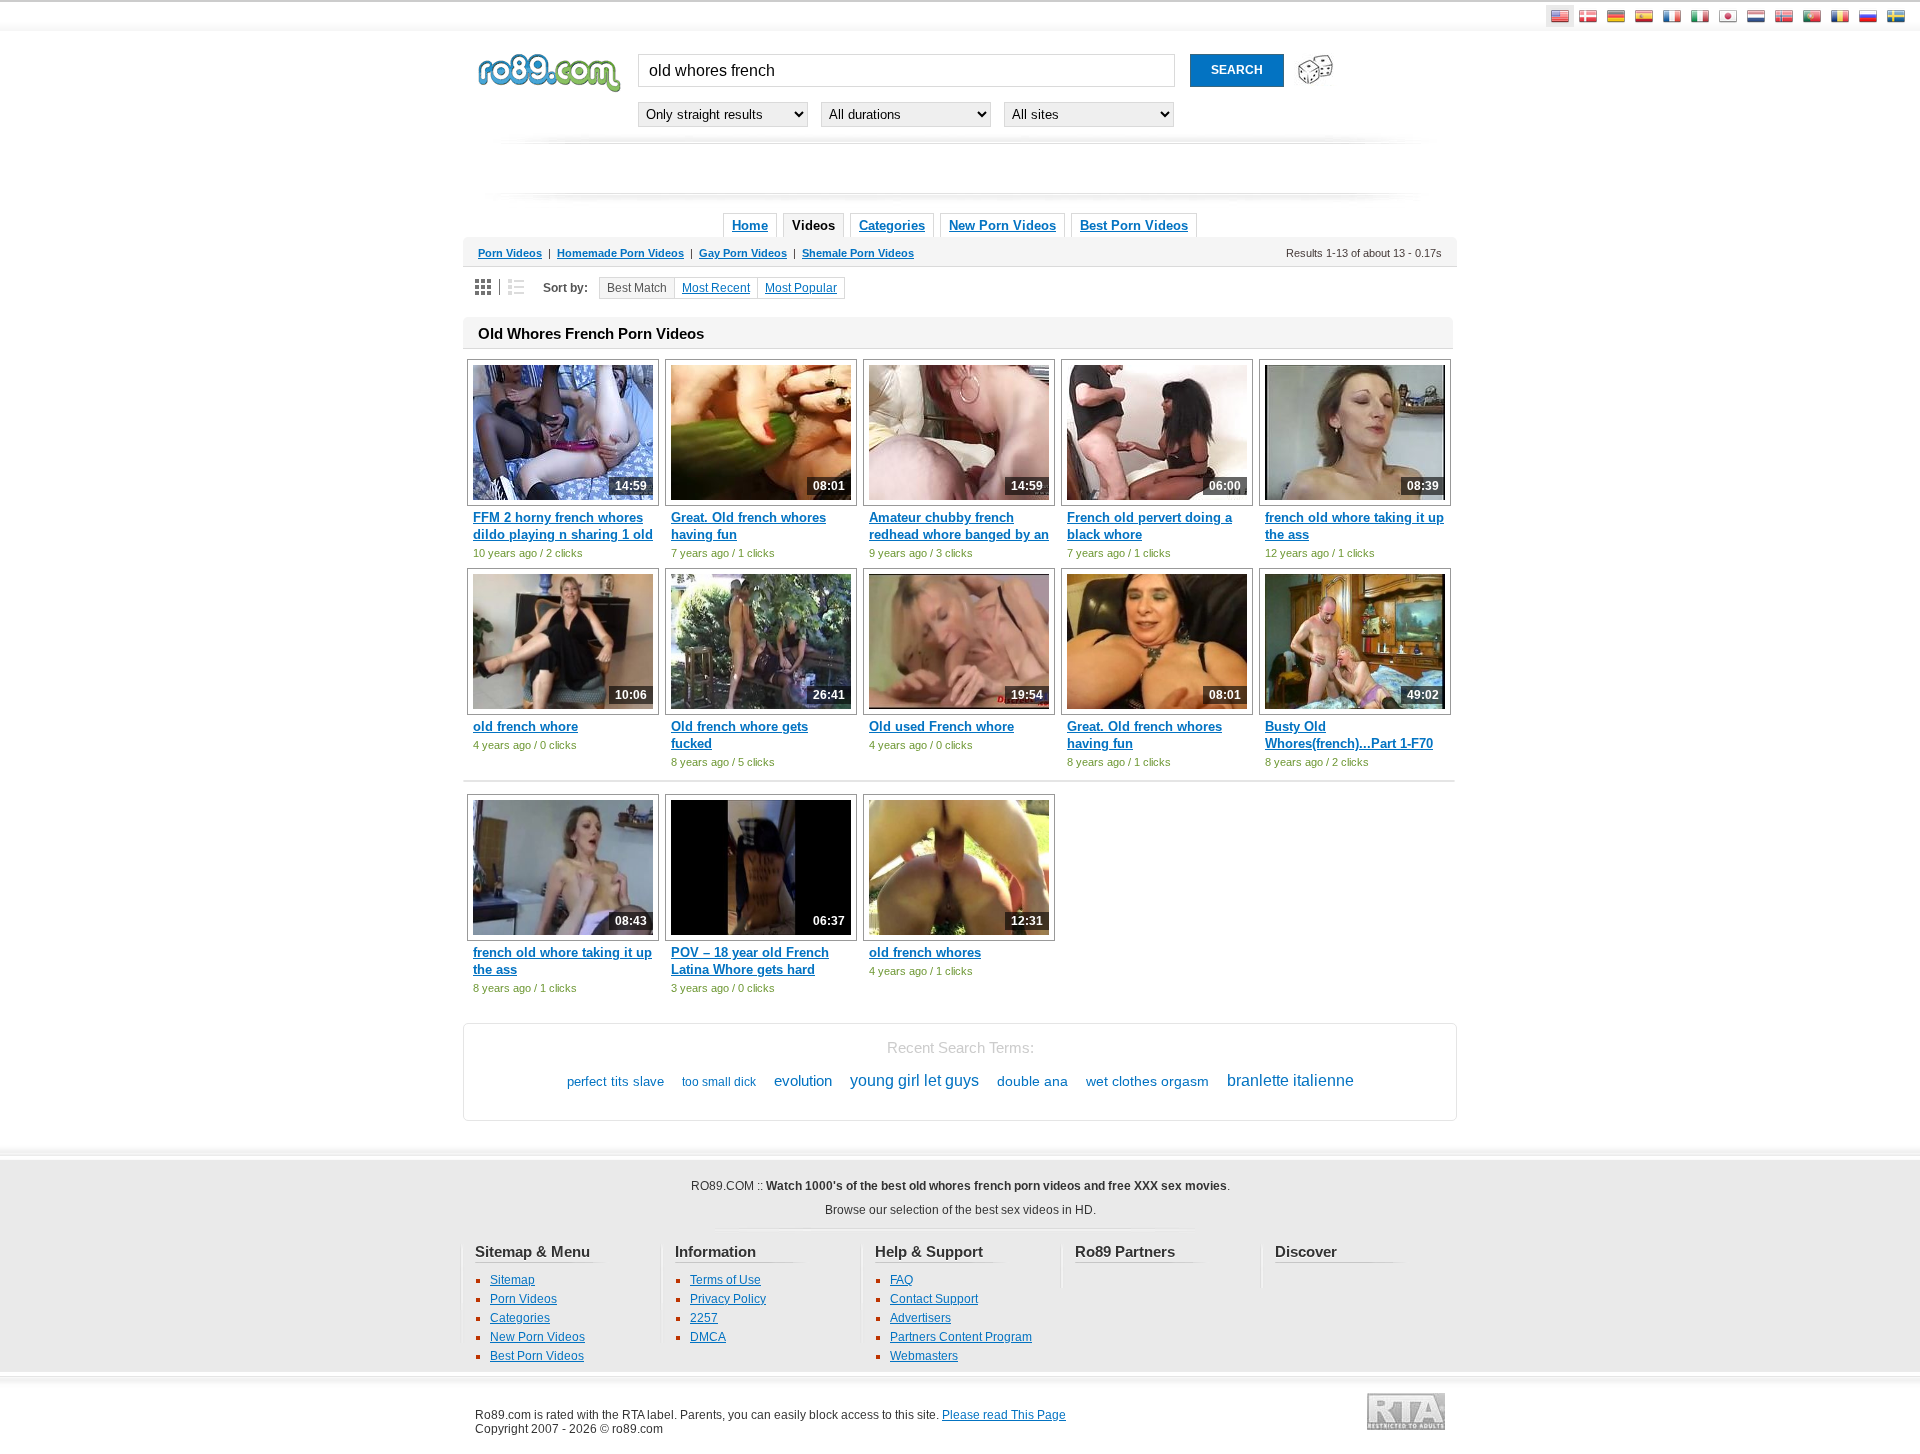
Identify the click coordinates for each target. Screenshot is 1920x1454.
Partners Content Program (961, 1337)
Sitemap (512, 1280)
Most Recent (716, 288)
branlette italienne (1290, 1080)
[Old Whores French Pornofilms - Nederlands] (1756, 16)
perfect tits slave (615, 1081)
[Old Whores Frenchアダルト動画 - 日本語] (1728, 16)
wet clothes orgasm (1147, 1081)
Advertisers (920, 1318)
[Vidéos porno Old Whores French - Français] (1672, 16)
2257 (704, 1318)
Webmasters (924, 1356)
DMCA (708, 1337)
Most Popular (801, 288)
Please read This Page (1004, 1415)
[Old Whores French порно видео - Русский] (1868, 16)
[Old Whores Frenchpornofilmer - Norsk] (1784, 16)
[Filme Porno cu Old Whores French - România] (1840, 16)
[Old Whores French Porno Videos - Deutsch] (1616, 16)
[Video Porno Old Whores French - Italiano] (1700, 16)
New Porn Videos (1002, 225)
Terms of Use (725, 1280)
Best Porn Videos (1134, 225)
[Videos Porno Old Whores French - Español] (1644, 16)
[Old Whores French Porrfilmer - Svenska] (1896, 16)
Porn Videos (523, 1299)
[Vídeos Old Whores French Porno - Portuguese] (1812, 16)
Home (750, 225)
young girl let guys (914, 1080)
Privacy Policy (728, 1299)
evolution (803, 1080)
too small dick (719, 1082)
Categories (892, 225)
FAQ (901, 1280)
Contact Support (934, 1299)
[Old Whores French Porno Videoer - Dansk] (1588, 16)
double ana (1032, 1081)
